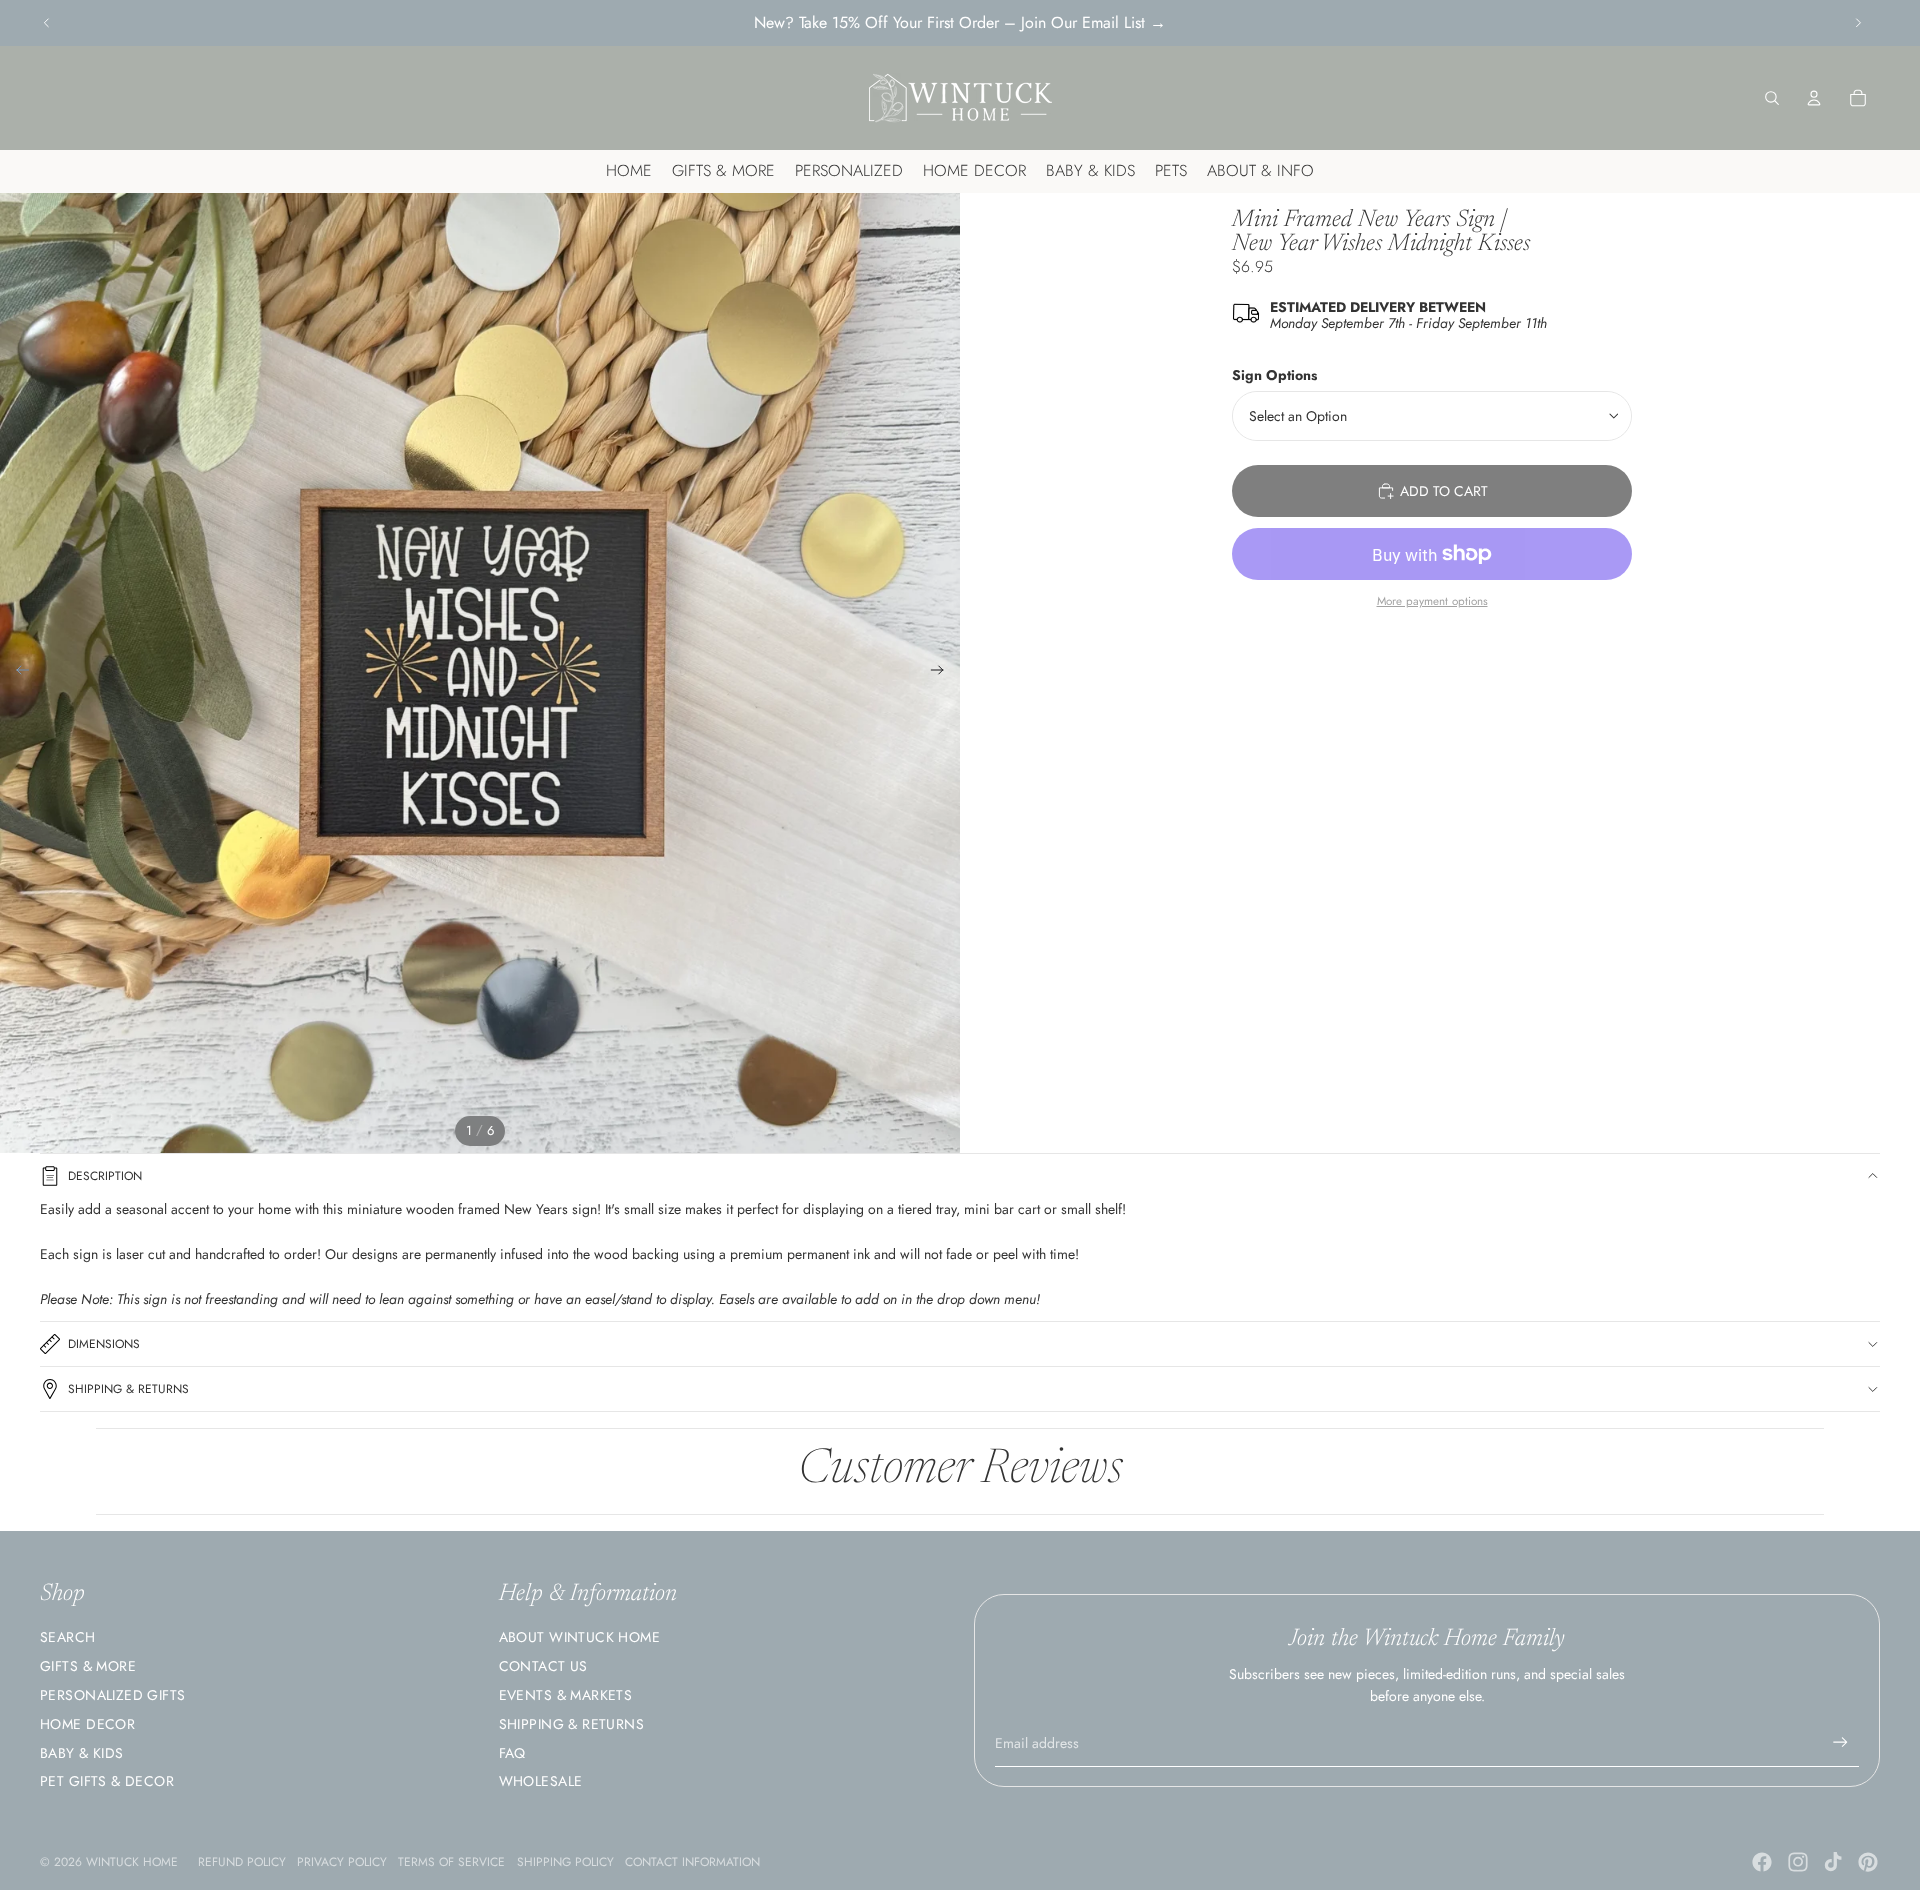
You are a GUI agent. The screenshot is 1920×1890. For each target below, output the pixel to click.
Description (105, 1176)
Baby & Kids (82, 1753)
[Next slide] (1858, 23)
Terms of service (451, 1862)
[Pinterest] (1868, 1862)
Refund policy (242, 1862)
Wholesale (541, 1781)
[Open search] (1772, 98)
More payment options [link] (1432, 601)
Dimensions (104, 1344)
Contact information (692, 1862)
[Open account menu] (1814, 98)
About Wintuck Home (580, 1637)
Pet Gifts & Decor (107, 1781)
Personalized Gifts (113, 1695)
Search (68, 1637)
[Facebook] (1762, 1862)
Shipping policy (565, 1862)
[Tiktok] (1833, 1862)
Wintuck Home (132, 1862)
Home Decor (87, 1724)
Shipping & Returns (128, 1389)
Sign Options (1274, 375)
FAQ (512, 1753)
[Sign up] (1840, 1742)
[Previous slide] (47, 23)
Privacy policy (342, 1862)
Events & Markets (566, 1695)
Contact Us (543, 1666)
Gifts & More (88, 1666)
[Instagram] (1798, 1862)
